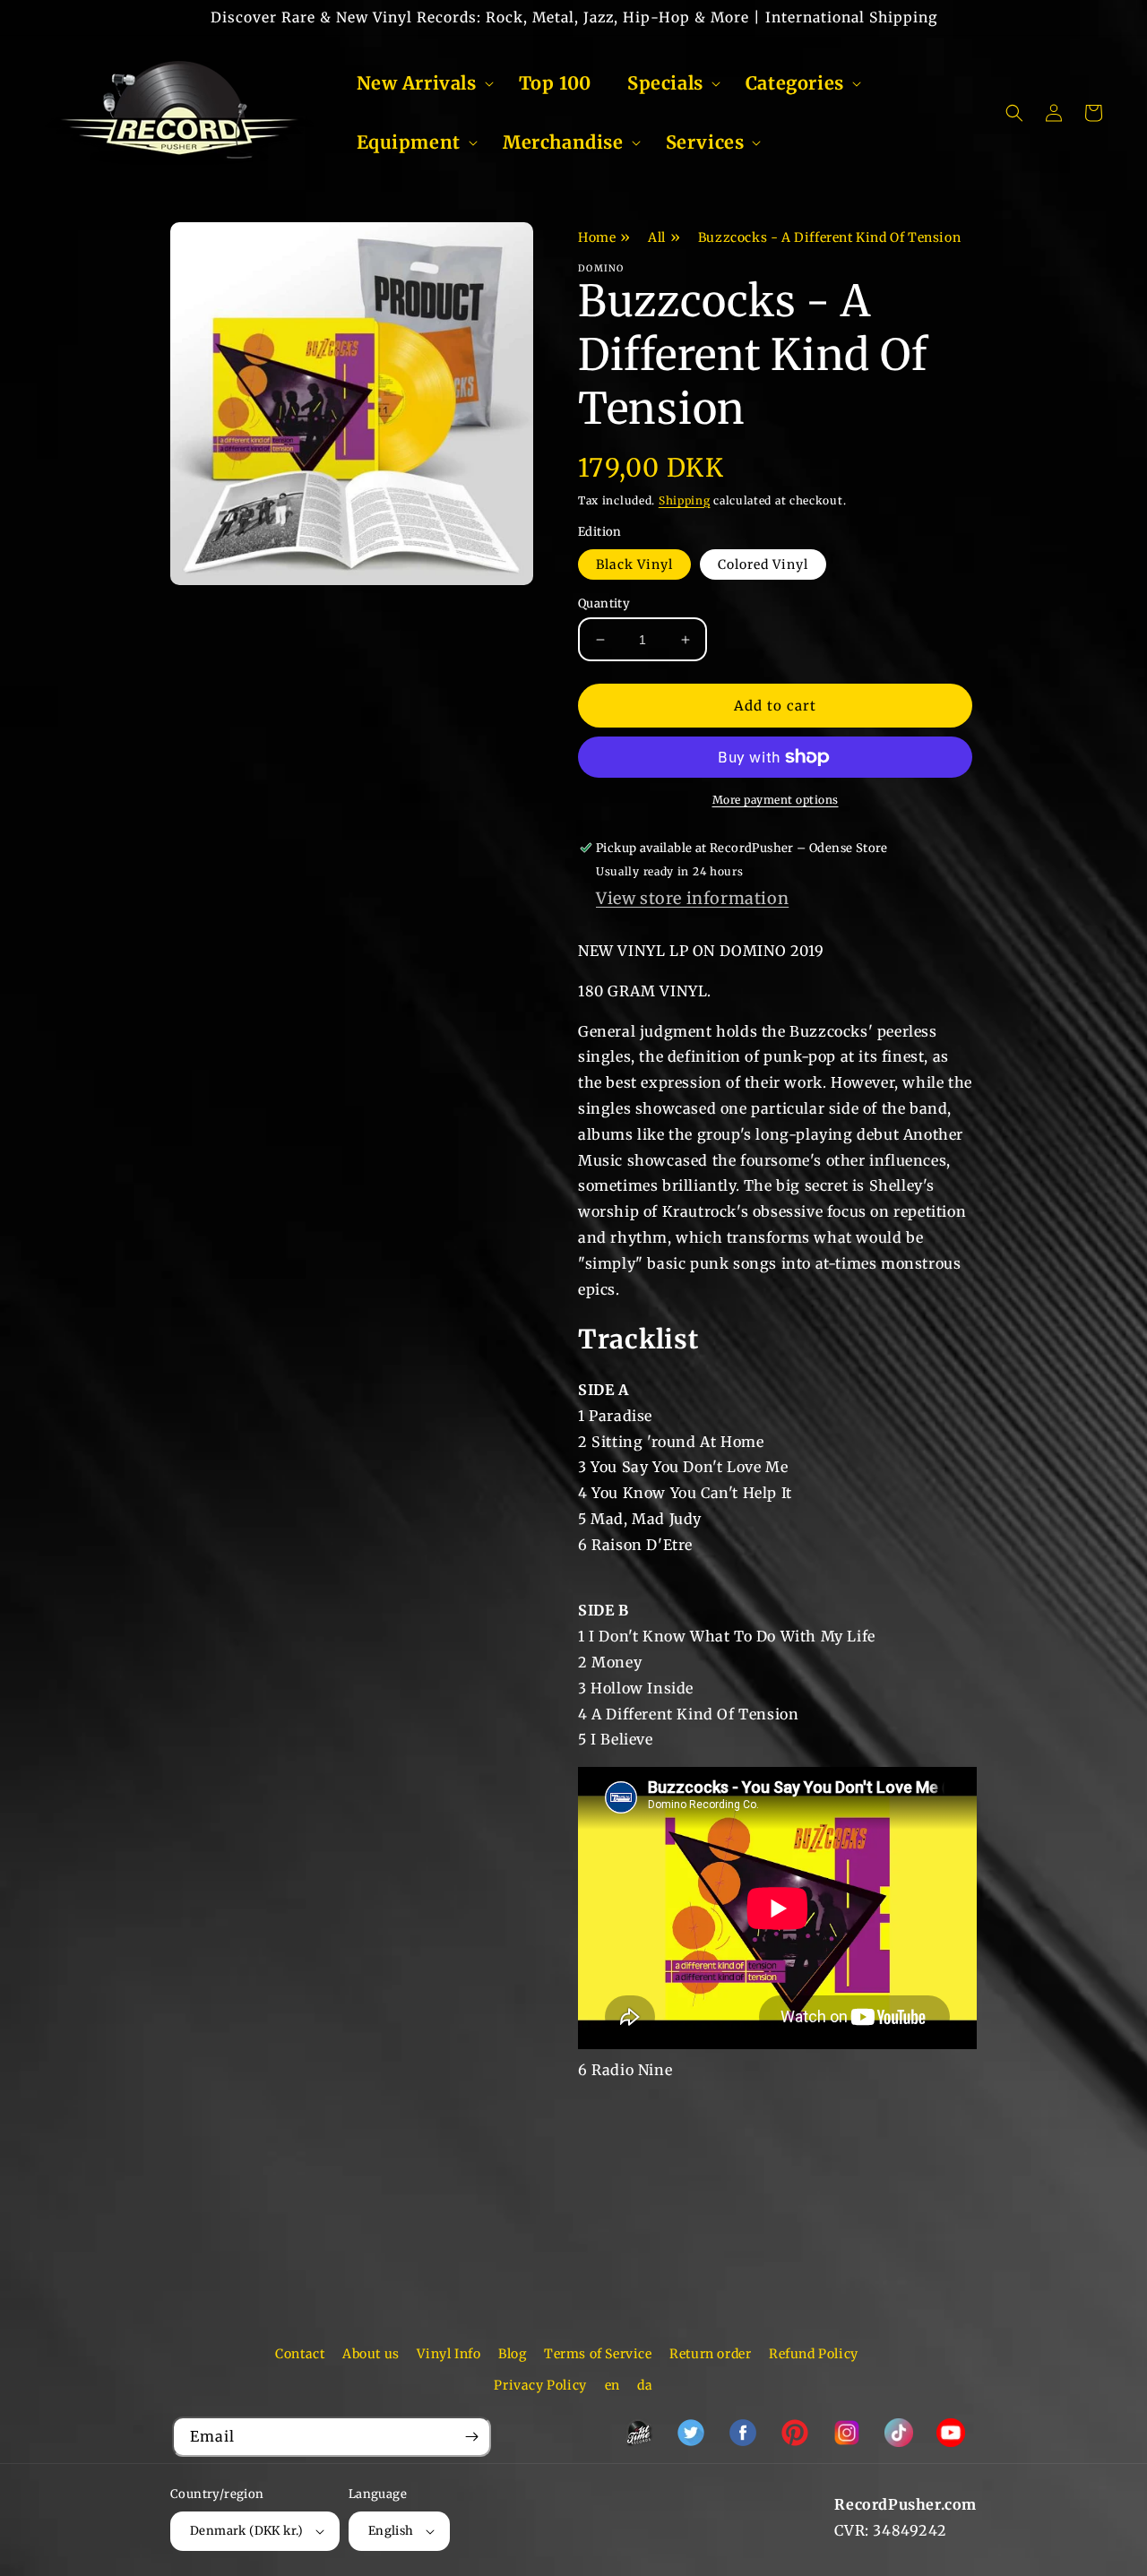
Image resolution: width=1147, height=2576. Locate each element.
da (645, 2385)
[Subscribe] (471, 2437)
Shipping (685, 500)
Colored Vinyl (763, 564)
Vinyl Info (448, 2354)
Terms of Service (598, 2354)
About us (371, 2354)
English (391, 2531)
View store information (692, 898)
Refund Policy (814, 2354)
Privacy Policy (540, 2385)
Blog (512, 2354)
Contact (300, 2354)
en (612, 2385)
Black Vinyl (634, 564)
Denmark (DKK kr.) (247, 2531)
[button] (420, 83)
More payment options (776, 800)
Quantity (604, 603)
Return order (710, 2354)
